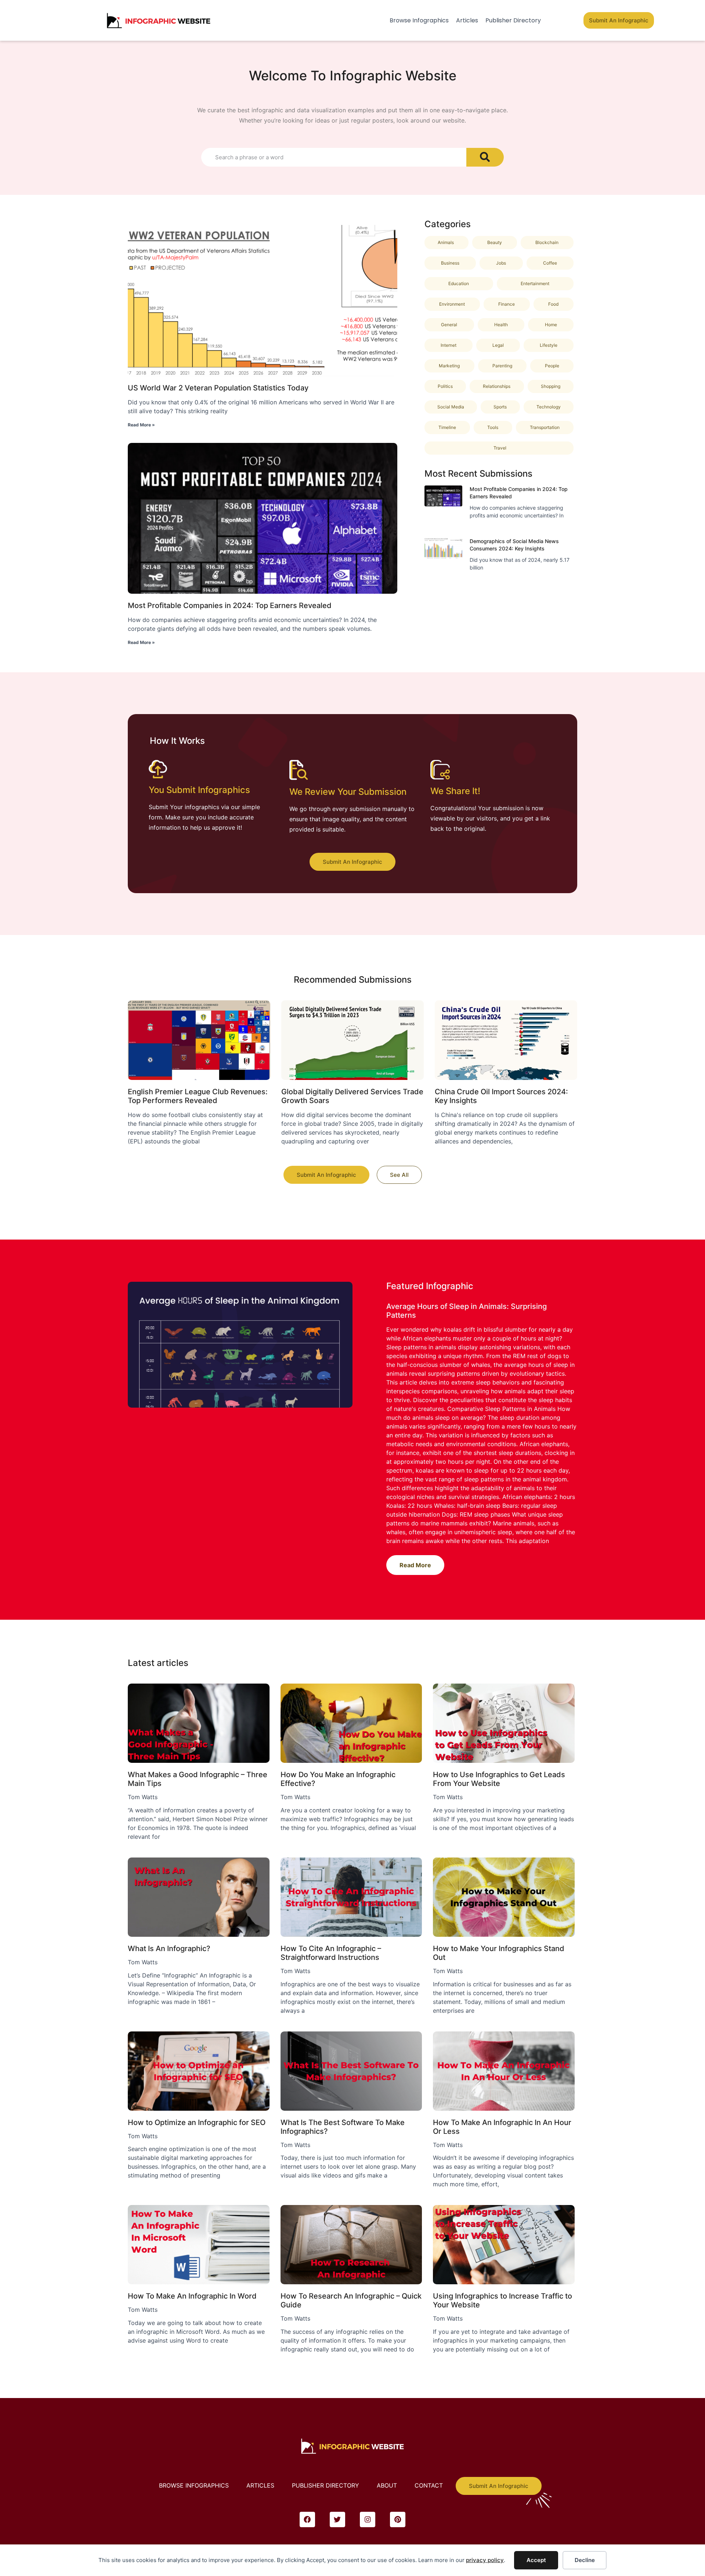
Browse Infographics (419, 20)
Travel (500, 448)
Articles (467, 20)
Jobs (501, 263)
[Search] (485, 157)
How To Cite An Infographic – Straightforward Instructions (331, 1953)
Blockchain (547, 242)
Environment (452, 304)
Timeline (447, 427)
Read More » (141, 425)
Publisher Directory (513, 20)
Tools (493, 427)
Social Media (451, 407)
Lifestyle (549, 345)
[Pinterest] (398, 2519)
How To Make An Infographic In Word (192, 2296)
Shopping (551, 386)
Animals (446, 242)
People (552, 366)
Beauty (495, 242)
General (449, 325)
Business (450, 263)
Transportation (545, 427)
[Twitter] (337, 2519)
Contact (429, 2485)
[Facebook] (307, 2519)
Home (551, 325)
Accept (536, 2560)
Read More (415, 1565)
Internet (449, 345)
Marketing (449, 366)
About (387, 2485)
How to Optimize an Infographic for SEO (197, 2122)
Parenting (502, 366)
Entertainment (535, 283)
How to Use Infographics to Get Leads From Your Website (499, 1779)
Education (459, 283)
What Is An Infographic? (169, 1949)
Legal (498, 345)
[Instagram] (368, 2519)
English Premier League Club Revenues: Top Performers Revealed (198, 1096)
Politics (445, 386)
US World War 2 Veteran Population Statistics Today (218, 388)
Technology (549, 407)
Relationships (497, 386)
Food (553, 304)
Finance (507, 304)
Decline (585, 2560)
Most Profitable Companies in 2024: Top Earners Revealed (230, 605)
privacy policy (485, 2560)
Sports (500, 407)
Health (501, 325)
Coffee (550, 263)
